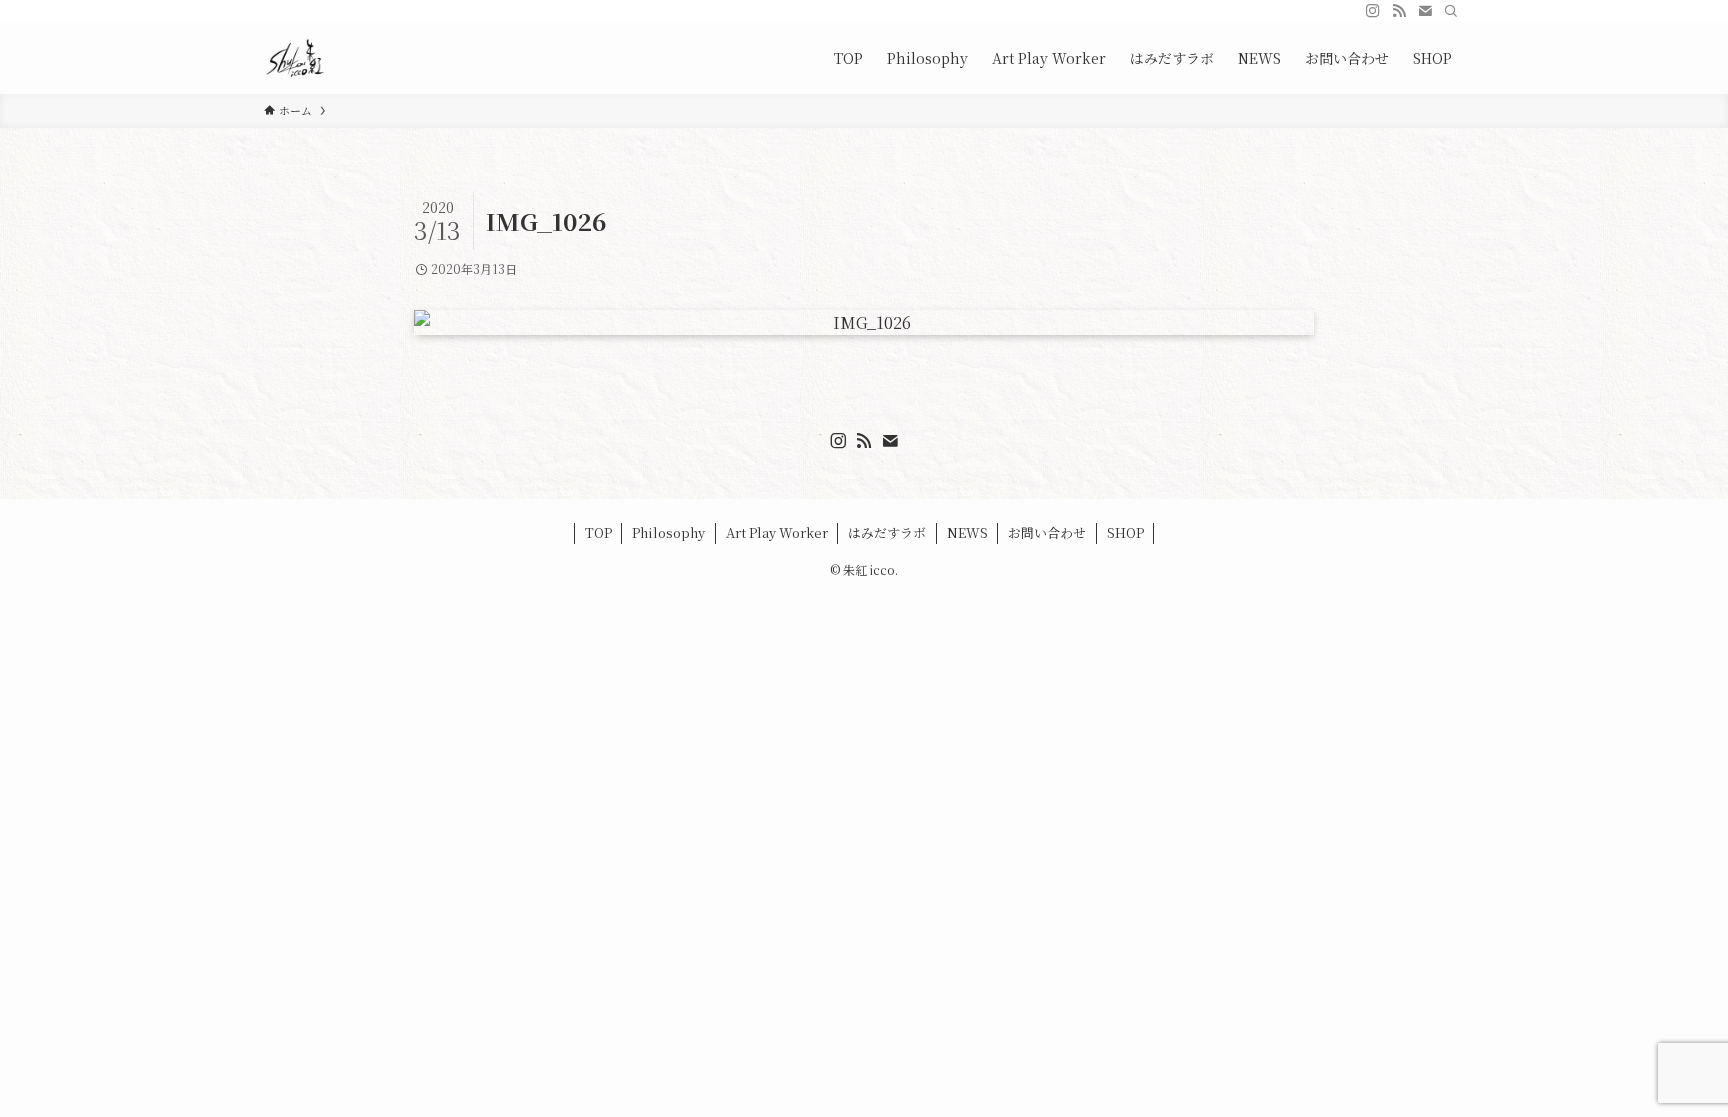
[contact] (1425, 11)
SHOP (1125, 532)
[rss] (1399, 11)
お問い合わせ (1047, 532)
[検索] (1451, 11)
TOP (598, 532)
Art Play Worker (777, 532)
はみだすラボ (887, 532)
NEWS (967, 532)
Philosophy (668, 532)
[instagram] (1373, 11)
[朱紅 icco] (295, 58)
